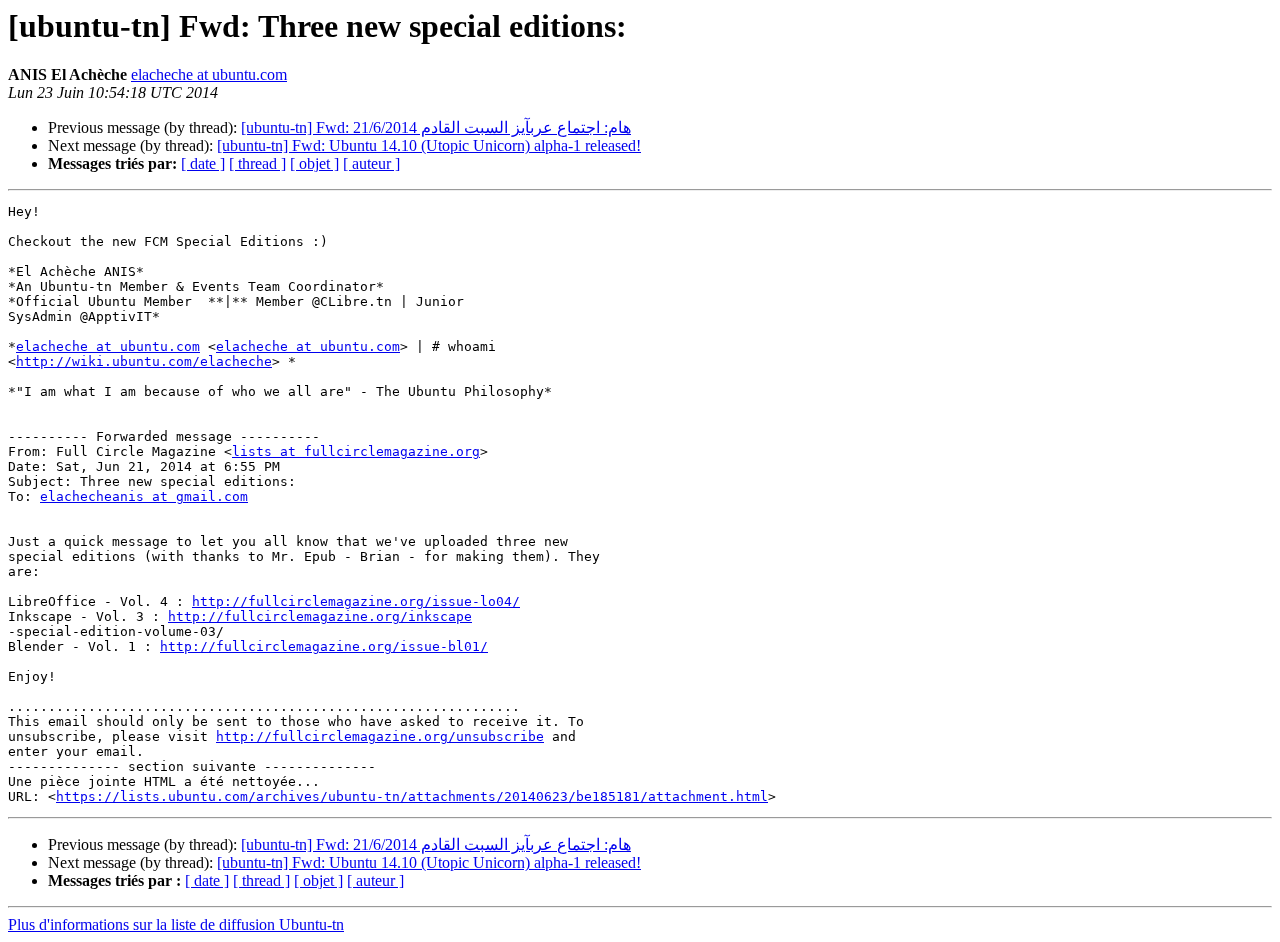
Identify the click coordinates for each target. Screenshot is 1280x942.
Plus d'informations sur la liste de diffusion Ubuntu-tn (176, 924)
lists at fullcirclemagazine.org (356, 451)
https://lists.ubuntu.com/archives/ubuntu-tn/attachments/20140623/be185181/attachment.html (412, 796)
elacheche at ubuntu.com (209, 74)
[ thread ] (257, 163)
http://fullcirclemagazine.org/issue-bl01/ (324, 646)
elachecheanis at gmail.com (144, 496)
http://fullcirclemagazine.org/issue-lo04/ (356, 601)
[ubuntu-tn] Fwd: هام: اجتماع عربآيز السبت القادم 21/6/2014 (436, 127)
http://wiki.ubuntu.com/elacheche (144, 361)
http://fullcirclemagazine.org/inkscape (320, 616)
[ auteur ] (371, 163)
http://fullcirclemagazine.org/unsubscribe (380, 736)
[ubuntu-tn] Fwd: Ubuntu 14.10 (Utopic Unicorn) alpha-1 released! (429, 145)
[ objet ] (314, 163)
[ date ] (203, 163)
